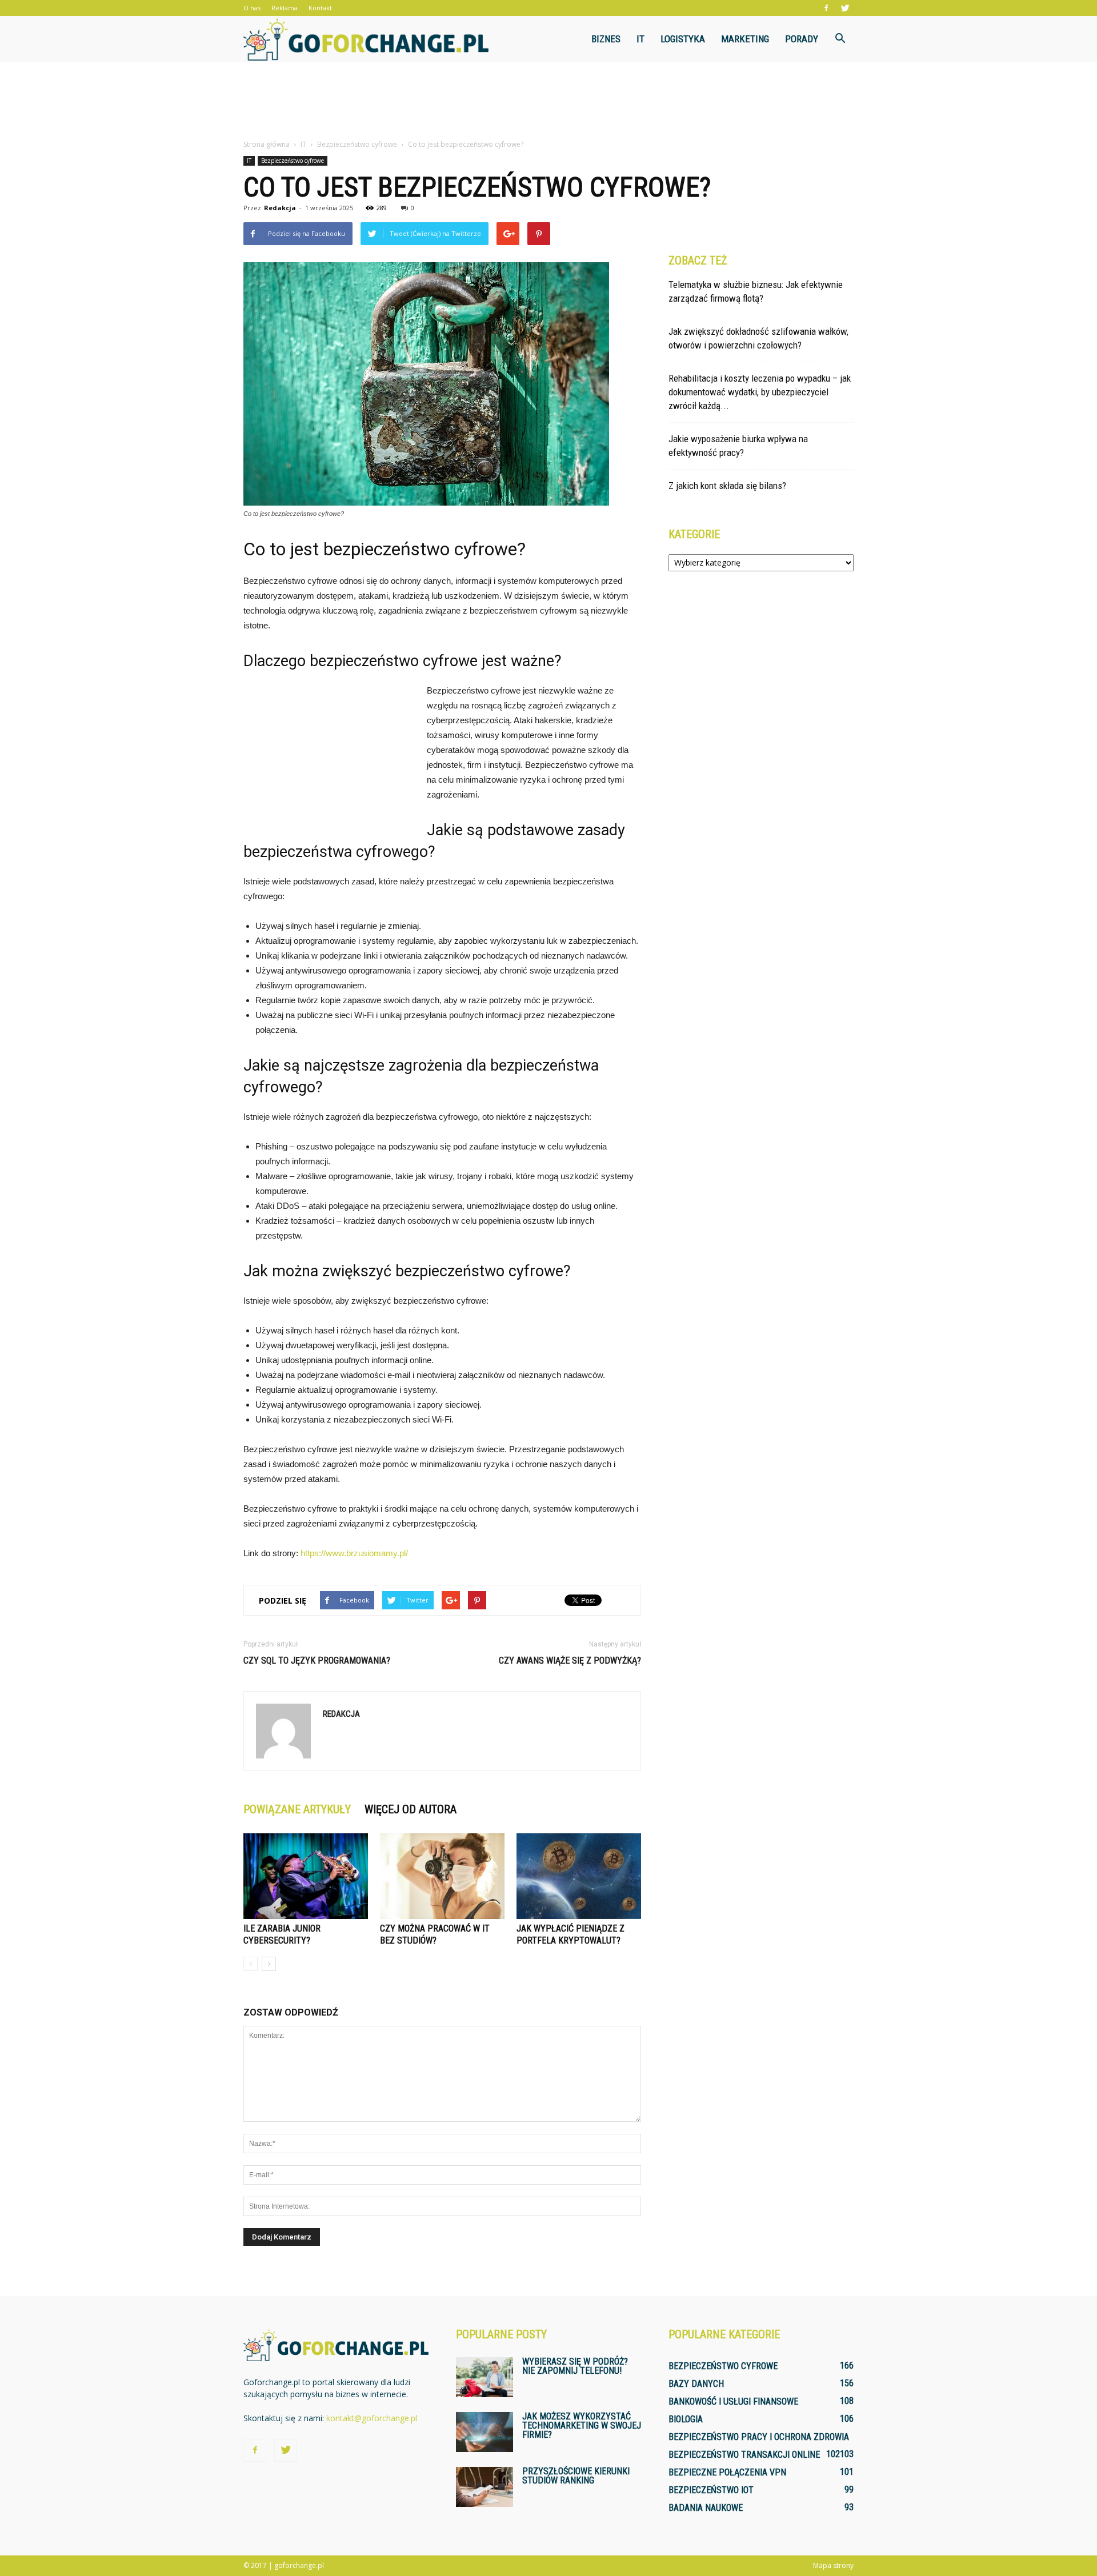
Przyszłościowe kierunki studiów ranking (576, 2476)
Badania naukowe (706, 2508)
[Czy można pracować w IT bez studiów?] (442, 1876)
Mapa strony (833, 2565)
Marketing (745, 39)
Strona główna (267, 144)
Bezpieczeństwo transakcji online (744, 2455)
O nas (252, 8)
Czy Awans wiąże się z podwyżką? (570, 1660)
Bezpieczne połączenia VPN (727, 2472)
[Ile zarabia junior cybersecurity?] (306, 1876)
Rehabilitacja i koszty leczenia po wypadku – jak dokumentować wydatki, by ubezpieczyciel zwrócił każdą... (760, 392)
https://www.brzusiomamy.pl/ (354, 1553)
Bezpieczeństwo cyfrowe (293, 161)
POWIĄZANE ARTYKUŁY (297, 1809)
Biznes (606, 39)
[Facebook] (826, 8)
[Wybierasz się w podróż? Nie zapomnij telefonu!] (485, 2377)
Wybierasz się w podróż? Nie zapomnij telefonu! (575, 2366)
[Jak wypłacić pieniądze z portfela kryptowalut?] (579, 1876)
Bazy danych (696, 2384)
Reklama (285, 8)
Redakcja (280, 208)
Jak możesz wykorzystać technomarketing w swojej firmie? (582, 2425)
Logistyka (683, 39)
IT (640, 39)
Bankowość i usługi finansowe (733, 2401)
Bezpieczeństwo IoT (711, 2490)
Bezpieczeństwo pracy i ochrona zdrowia (759, 2437)
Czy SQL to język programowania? (317, 1660)
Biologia (686, 2419)
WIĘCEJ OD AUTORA (411, 1809)
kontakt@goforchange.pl (372, 2418)
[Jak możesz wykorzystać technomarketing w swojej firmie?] (485, 2432)
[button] (840, 39)
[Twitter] (845, 8)
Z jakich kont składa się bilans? (727, 486)
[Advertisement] (548, 101)
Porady (802, 39)
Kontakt (320, 8)
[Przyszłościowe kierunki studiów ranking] (485, 2487)
